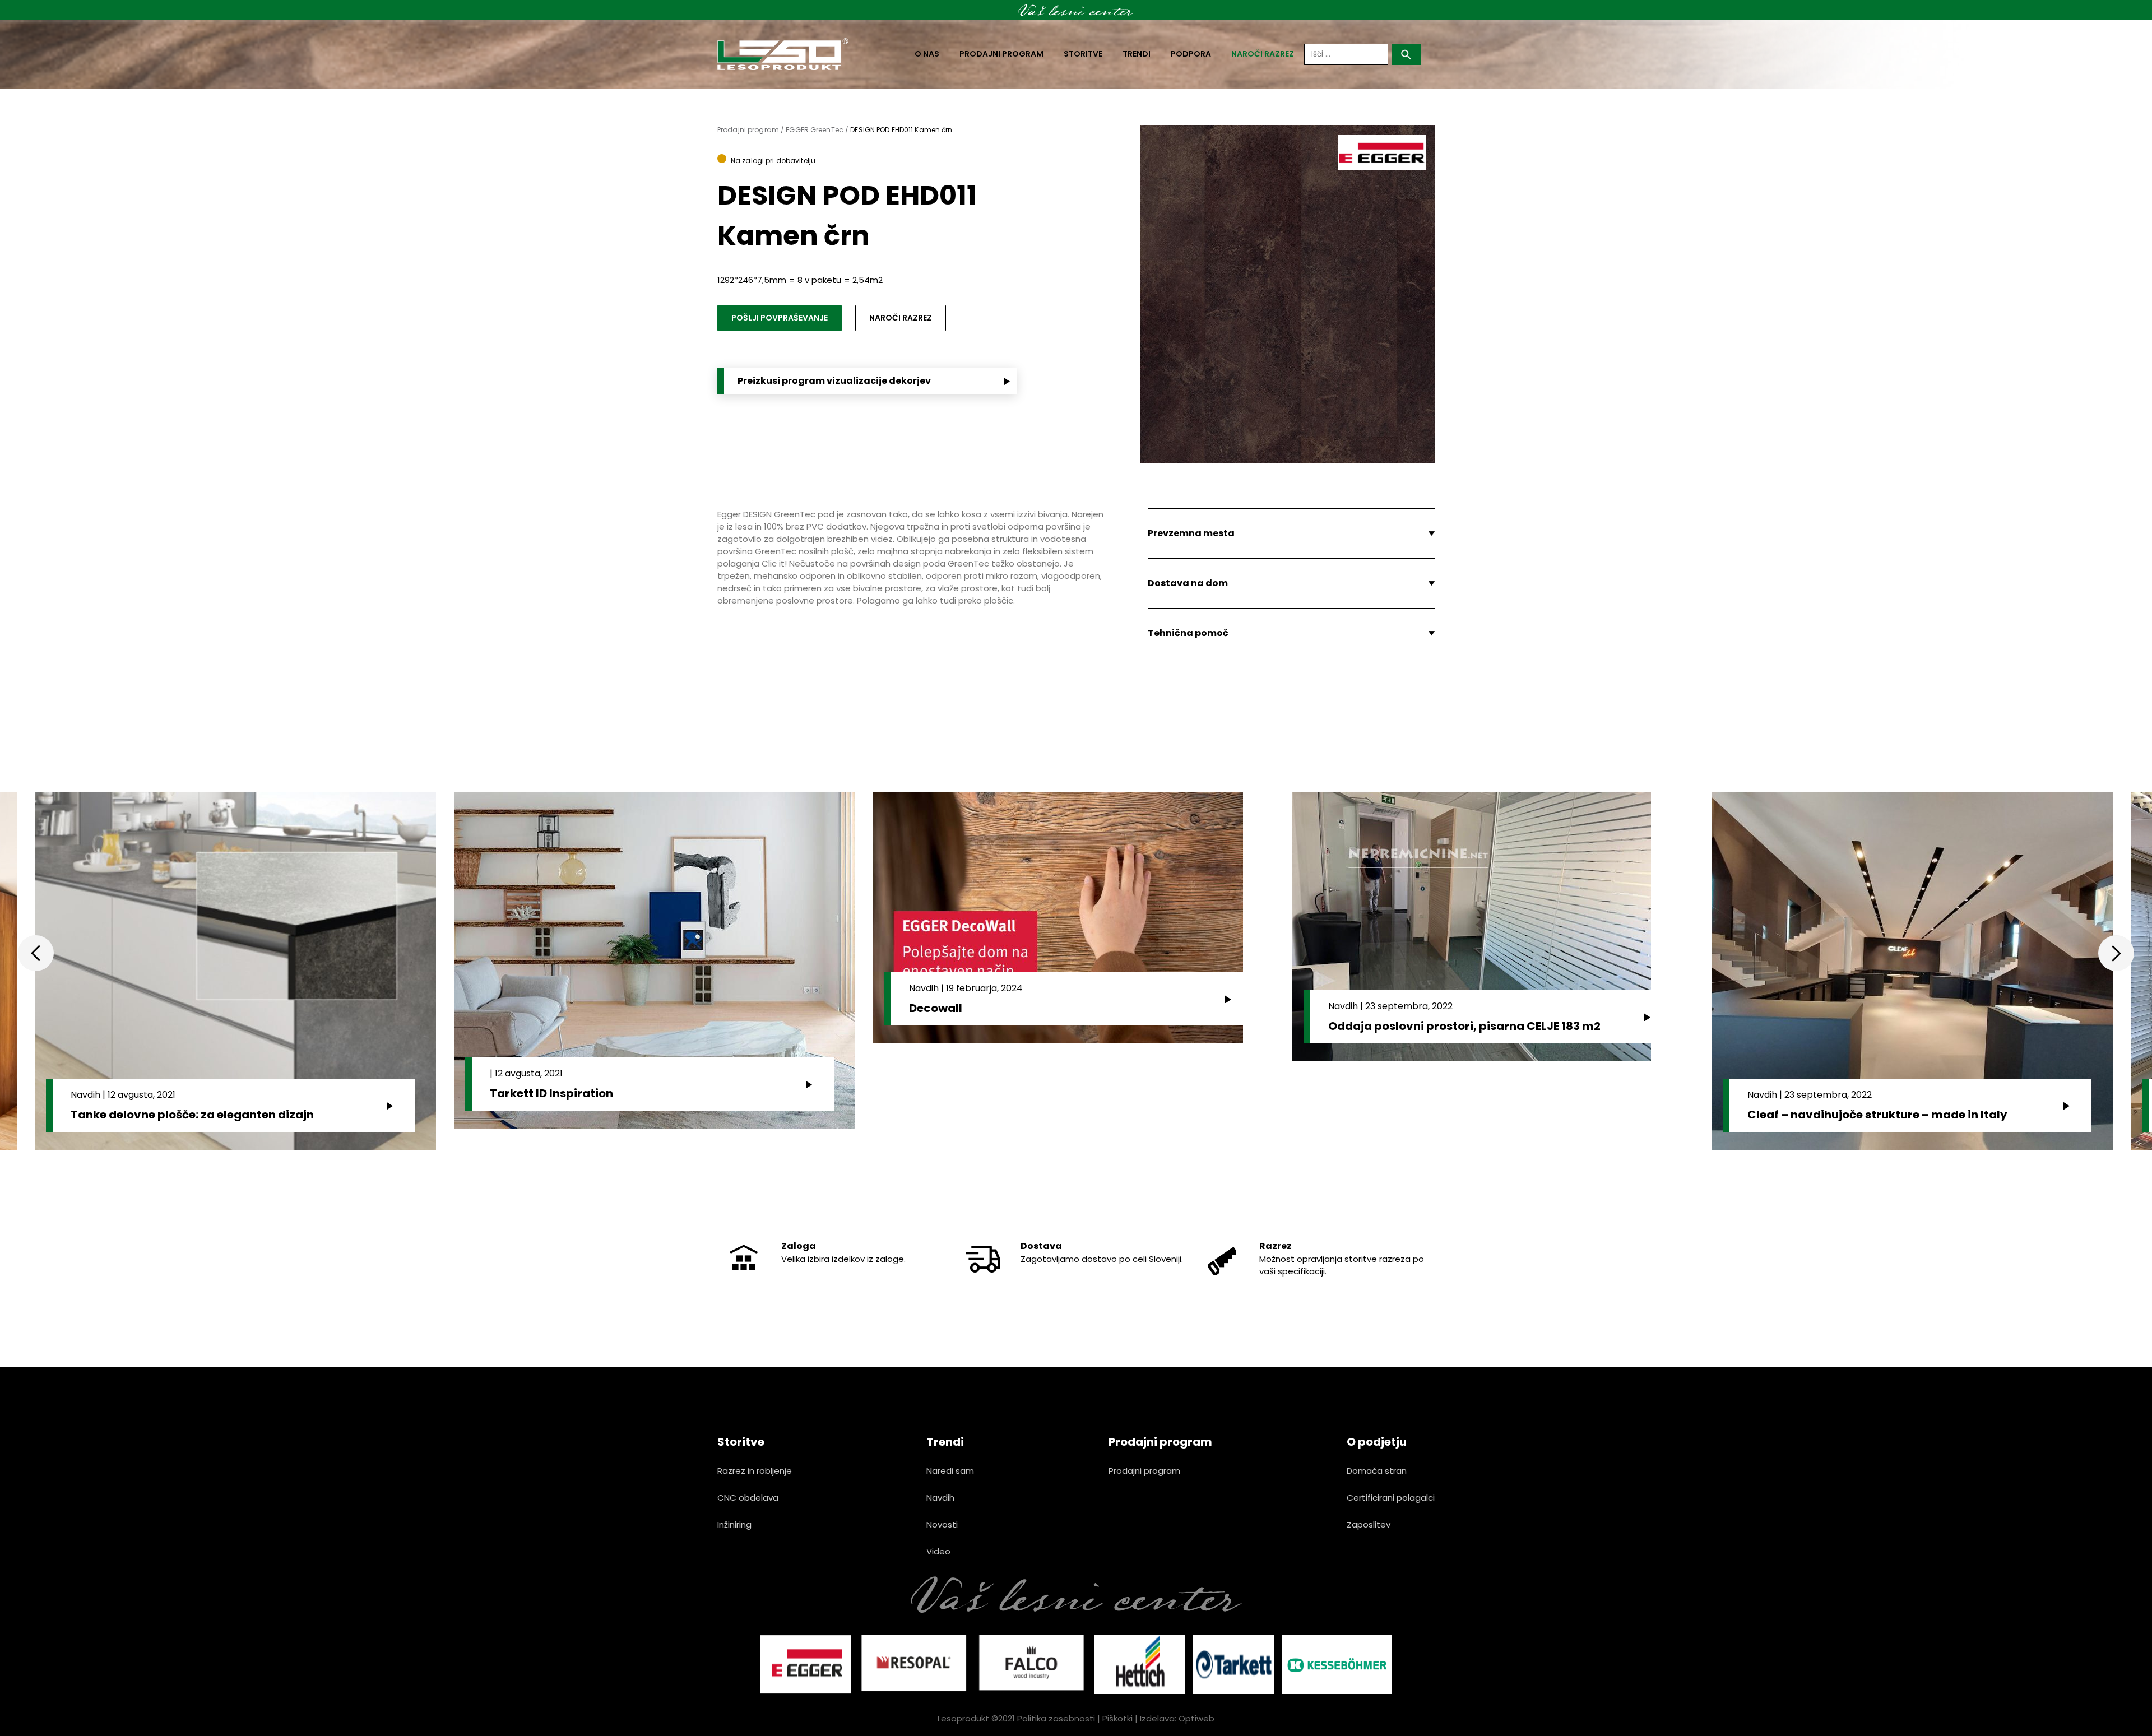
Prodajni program (1001, 54)
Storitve (1083, 54)
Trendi (1137, 54)
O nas (927, 54)
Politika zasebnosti (1056, 1718)
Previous (36, 953)
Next (2116, 953)
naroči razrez (1263, 54)
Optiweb (1196, 1718)
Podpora (1191, 54)
